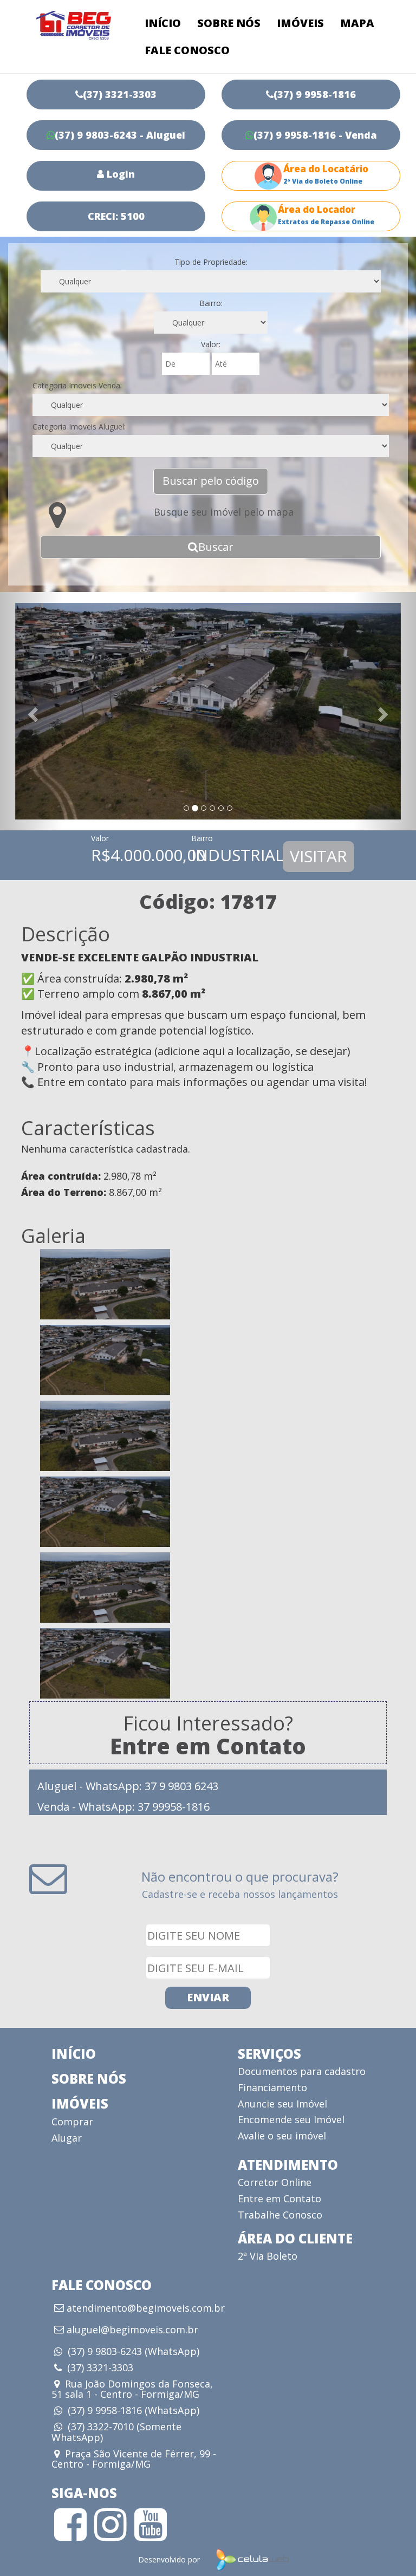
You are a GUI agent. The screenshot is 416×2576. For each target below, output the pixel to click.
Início (163, 23)
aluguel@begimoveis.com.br (132, 2330)
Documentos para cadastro (302, 2071)
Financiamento (272, 2087)
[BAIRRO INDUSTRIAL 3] (208, 1436)
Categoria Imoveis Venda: (77, 385)
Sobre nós (229, 23)
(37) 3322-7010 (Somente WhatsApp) (116, 2432)
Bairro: (211, 303)
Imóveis (300, 23)
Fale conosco (187, 50)
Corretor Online (275, 2182)
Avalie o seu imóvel (282, 2136)
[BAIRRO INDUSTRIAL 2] (208, 1360)
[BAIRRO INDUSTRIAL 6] (208, 1663)
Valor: (211, 344)
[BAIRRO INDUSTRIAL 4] (208, 1512)
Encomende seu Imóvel (291, 2119)
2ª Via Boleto (268, 2256)
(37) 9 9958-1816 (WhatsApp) (134, 2410)
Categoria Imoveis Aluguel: (79, 427)
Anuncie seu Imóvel (282, 2104)
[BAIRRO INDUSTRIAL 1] (208, 1284)
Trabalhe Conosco (280, 2215)
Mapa (357, 23)
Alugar (67, 2138)
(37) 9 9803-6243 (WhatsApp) (134, 2351)
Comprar (72, 2122)
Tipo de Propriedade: (211, 262)
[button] (31, 711)
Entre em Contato (279, 2198)
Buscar (216, 547)
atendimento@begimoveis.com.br (146, 2308)
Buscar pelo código (211, 481)
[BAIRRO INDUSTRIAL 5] (208, 1588)
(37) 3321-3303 (100, 2367)
